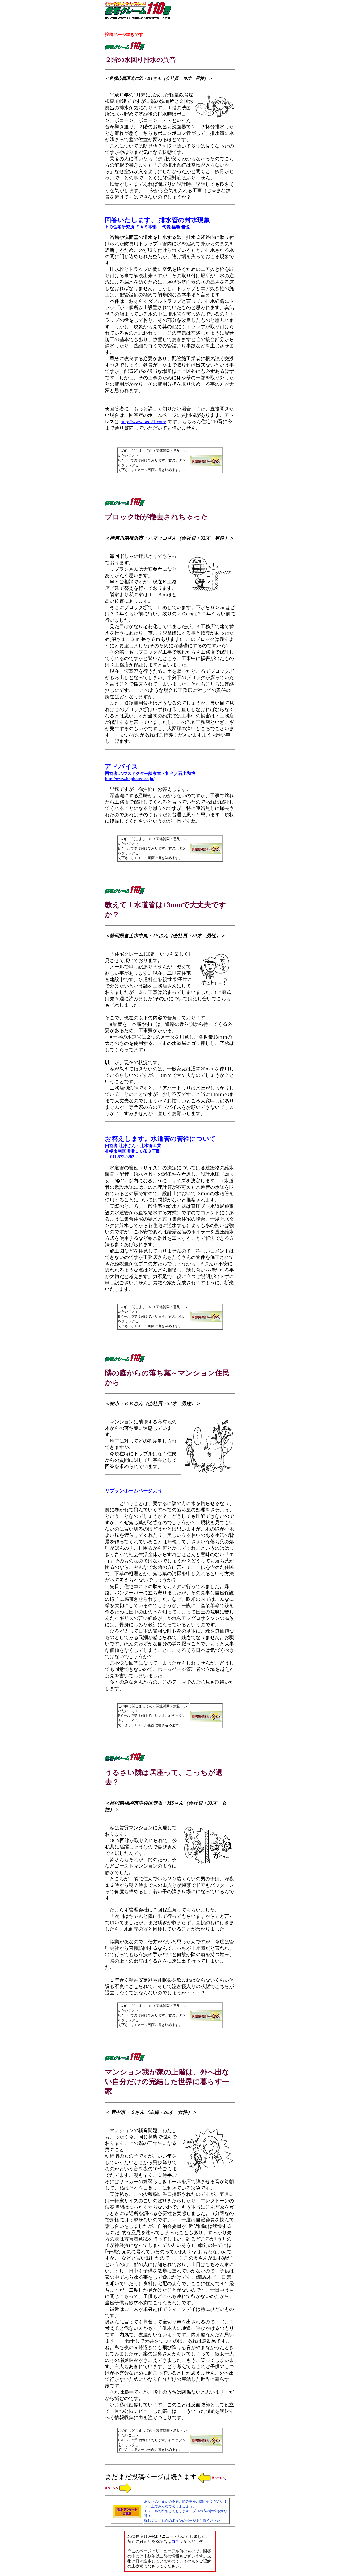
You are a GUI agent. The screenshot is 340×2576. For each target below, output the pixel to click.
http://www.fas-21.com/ (143, 422)
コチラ (177, 2541)
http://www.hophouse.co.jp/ (130, 779)
